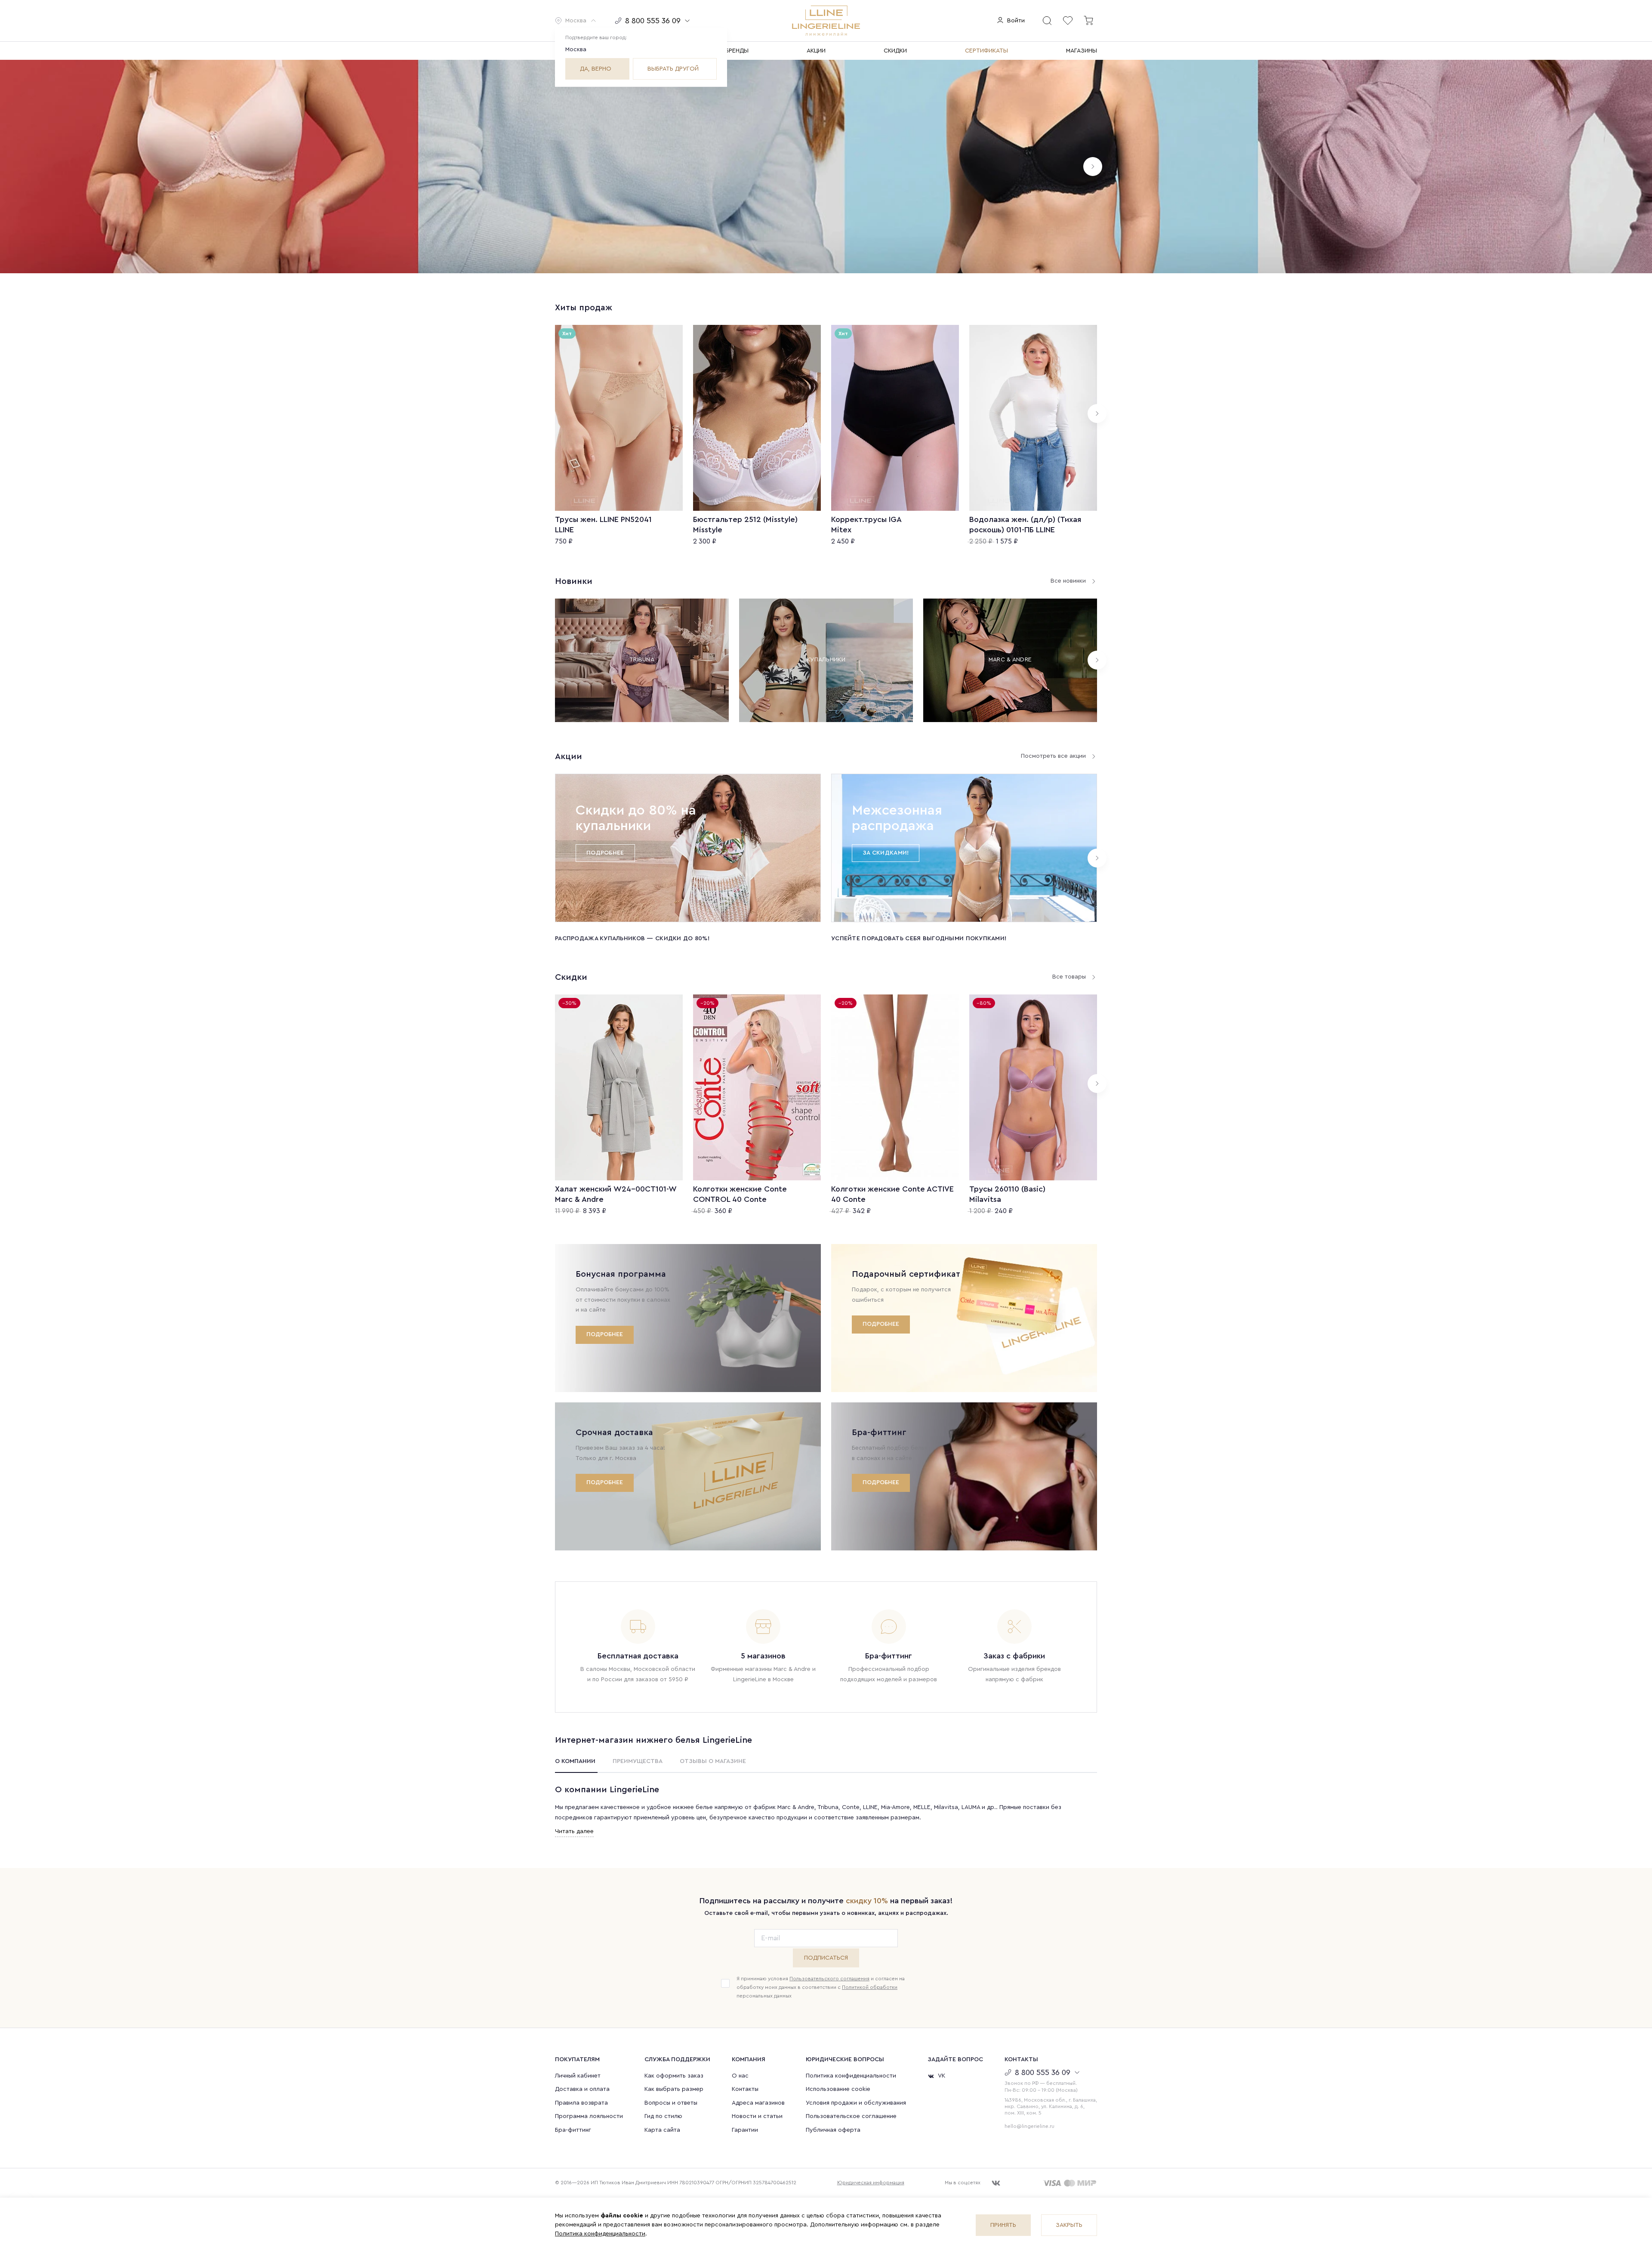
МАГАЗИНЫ (1082, 51)
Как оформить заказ (674, 2076)
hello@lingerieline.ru (1029, 2126)
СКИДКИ (895, 51)
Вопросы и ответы (671, 2103)
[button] (576, 21)
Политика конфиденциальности (851, 2076)
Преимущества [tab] (638, 1761)
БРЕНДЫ (737, 51)
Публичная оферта (833, 2130)
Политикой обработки (870, 1987)
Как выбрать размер (674, 2089)
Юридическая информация (871, 2183)
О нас (740, 2076)
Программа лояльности (589, 2116)
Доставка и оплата (582, 2089)
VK (942, 2076)
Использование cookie (838, 2089)
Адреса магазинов (758, 2103)
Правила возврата (581, 2103)
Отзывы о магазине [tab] (713, 1761)
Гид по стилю (663, 2116)
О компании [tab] (575, 1761)
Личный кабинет (578, 2076)
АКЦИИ (816, 51)
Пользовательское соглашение (851, 2116)
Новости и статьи (757, 2116)
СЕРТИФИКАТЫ (986, 51)
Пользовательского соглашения (829, 1979)
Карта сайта (662, 2130)
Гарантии (745, 2130)
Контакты (745, 2089)
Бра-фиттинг (573, 2130)
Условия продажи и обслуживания (856, 2103)
